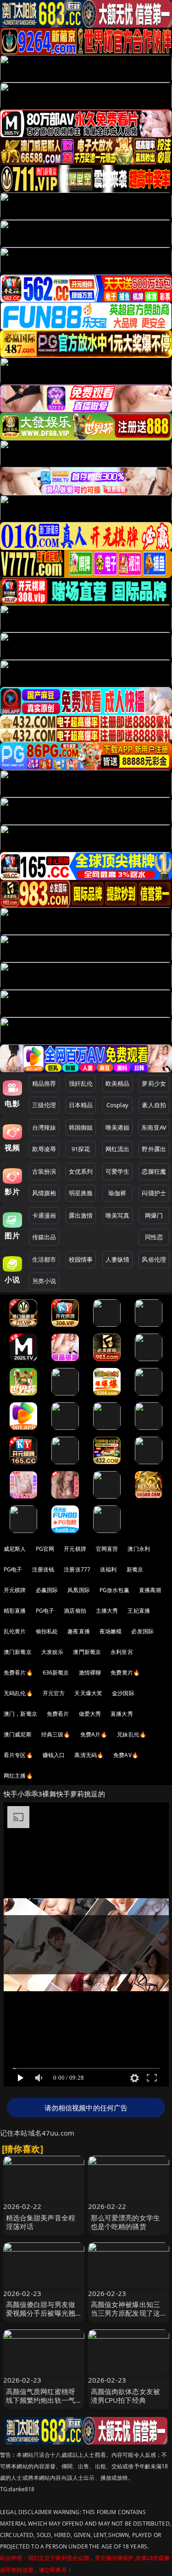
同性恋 (154, 1237)
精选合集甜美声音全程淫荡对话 (41, 2222)
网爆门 (154, 1215)
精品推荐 (44, 1083)
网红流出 (118, 1149)
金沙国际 (123, 1693)
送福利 (108, 1569)
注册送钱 (43, 1569)
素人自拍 (154, 1105)
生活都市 (44, 1259)
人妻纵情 (118, 1259)
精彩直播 (15, 1611)
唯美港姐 (118, 1127)
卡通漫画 (44, 1215)
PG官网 (45, 1549)
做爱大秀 (90, 1714)
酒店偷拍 (75, 1611)
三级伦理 (44, 1105)
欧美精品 (118, 1083)
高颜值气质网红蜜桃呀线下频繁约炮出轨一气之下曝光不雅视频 (41, 2400)
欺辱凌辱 (44, 1149)
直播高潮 (150, 1590)
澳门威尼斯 (18, 1734)
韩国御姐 (81, 1127)
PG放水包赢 (114, 1590)
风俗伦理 (154, 1259)
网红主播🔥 (18, 1776)
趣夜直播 (79, 1631)
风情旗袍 (44, 1193)
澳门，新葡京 (20, 1714)
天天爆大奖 (88, 1693)
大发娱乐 (53, 1652)
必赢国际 (47, 1590)
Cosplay (117, 1105)
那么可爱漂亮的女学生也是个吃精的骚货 (126, 2222)
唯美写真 (118, 1215)
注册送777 (77, 1569)
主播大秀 (107, 1611)
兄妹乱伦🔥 (132, 1734)
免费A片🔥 (94, 1734)
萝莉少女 (154, 1083)
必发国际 (142, 1631)
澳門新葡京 (87, 1652)
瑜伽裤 (117, 1193)
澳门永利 (139, 1549)
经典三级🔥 (56, 1734)
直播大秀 (122, 1714)
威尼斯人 (15, 1549)
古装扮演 (44, 1171)
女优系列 (81, 1171)
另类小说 (44, 1281)
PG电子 (13, 1569)
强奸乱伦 (81, 1083)
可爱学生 (118, 1171)
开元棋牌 (75, 1549)
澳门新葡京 (18, 1652)
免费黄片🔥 (125, 1672)
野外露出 (154, 1149)
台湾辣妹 (44, 1127)
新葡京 (135, 1569)
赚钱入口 (54, 1755)
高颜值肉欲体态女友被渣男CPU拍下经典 (126, 2396)
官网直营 (107, 1549)
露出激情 (81, 1215)
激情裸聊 (90, 1672)
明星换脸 (81, 1193)
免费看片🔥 (18, 1672)
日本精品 (81, 1105)
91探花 (81, 1149)
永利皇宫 (122, 1652)
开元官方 (54, 1693)
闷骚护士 (154, 1193)
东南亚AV (154, 1127)
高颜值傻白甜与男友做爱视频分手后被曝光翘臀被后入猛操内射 (41, 2313)
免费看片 (58, 1714)
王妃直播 (139, 1611)
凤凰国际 (79, 1590)
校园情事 (81, 1259)
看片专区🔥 (18, 1755)
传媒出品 (44, 1237)
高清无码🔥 (89, 1755)
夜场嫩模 (111, 1631)
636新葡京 (56, 1672)
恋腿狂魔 (154, 1171)
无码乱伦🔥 (18, 1693)
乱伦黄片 (15, 1631)
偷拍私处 (47, 1631)
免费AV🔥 (126, 1755)
